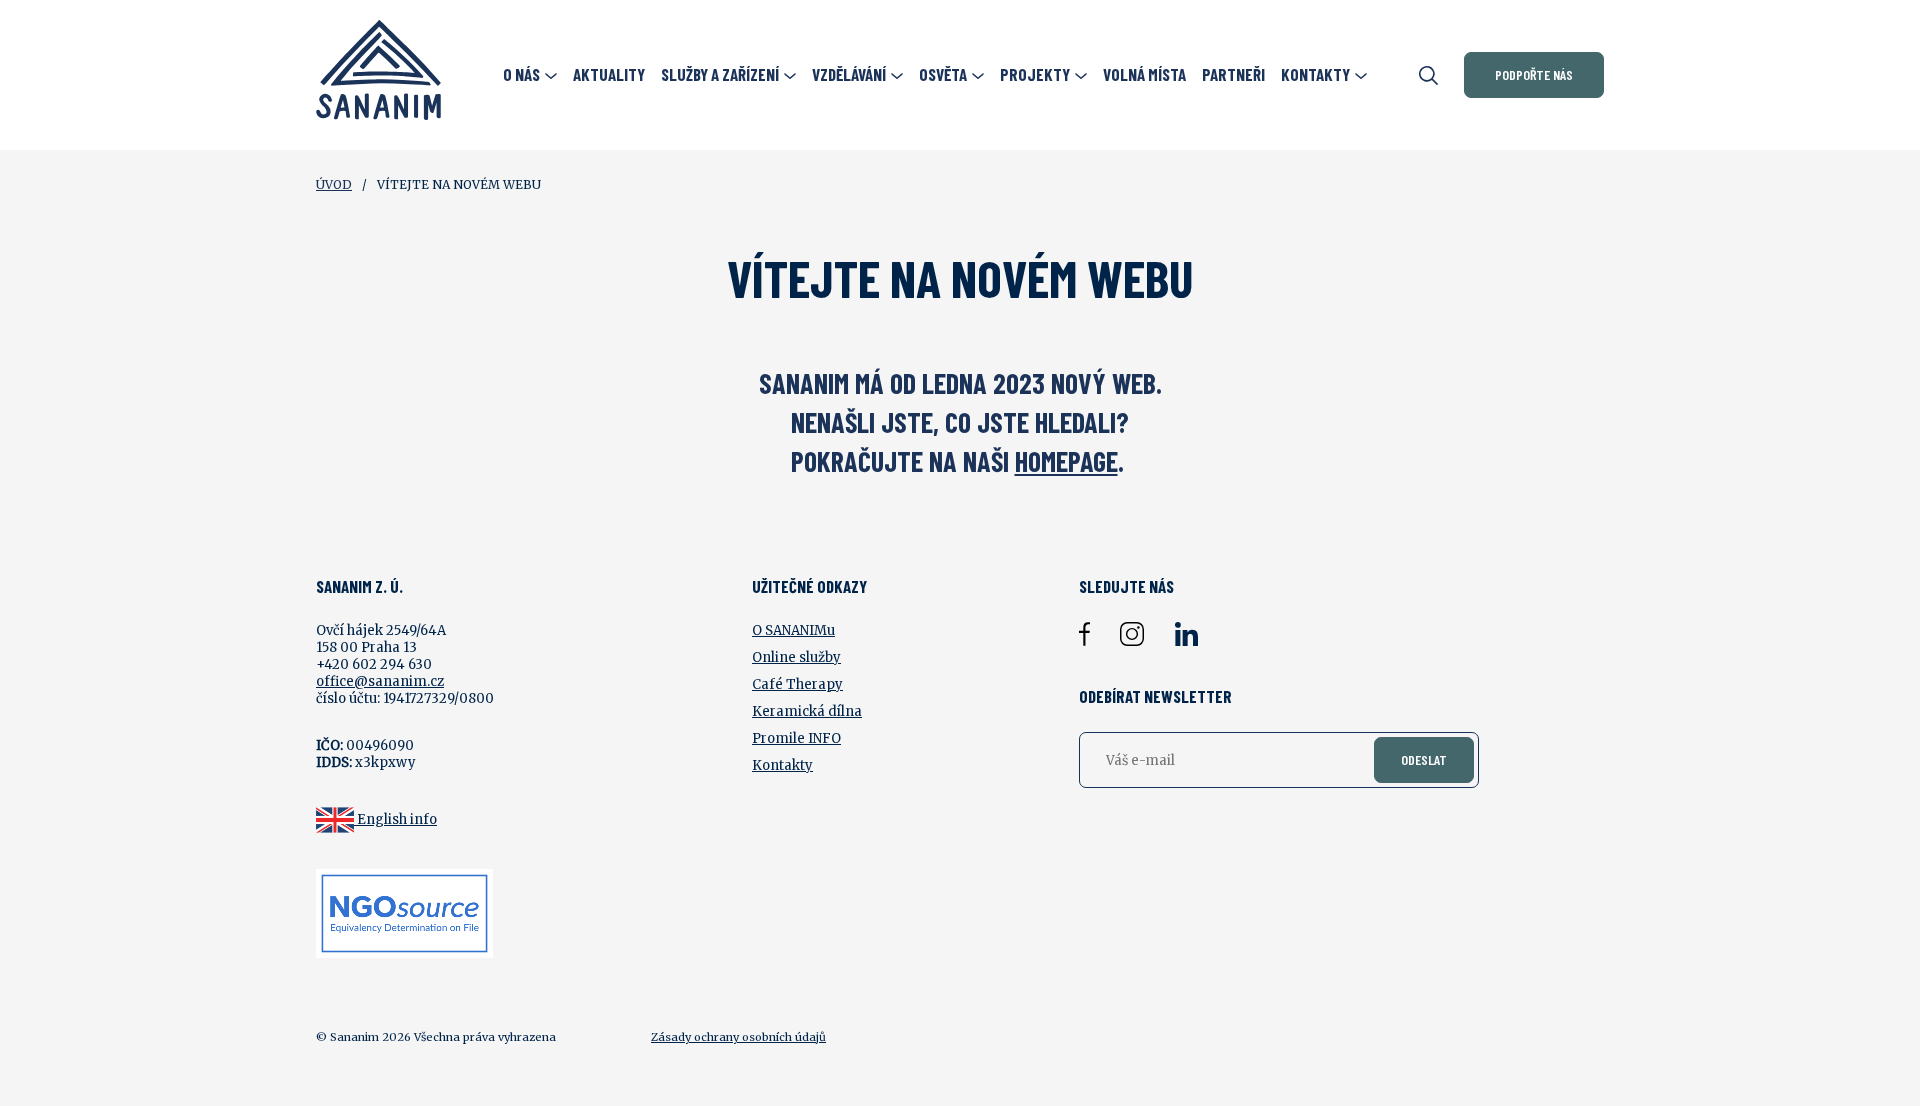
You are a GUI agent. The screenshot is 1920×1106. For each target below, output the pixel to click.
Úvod (334, 184)
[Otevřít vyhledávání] (1428, 75)
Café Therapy (797, 684)
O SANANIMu (793, 630)
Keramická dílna (807, 711)
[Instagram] (1132, 634)
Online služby (796, 657)
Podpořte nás (1534, 74)
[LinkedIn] (1186, 634)
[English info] (336, 819)
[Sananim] (378, 75)
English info (397, 819)
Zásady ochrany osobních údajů (738, 1037)
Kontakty (782, 765)
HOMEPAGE (1066, 461)
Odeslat (1424, 759)
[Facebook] (1084, 634)
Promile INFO (796, 738)
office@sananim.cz (380, 681)
